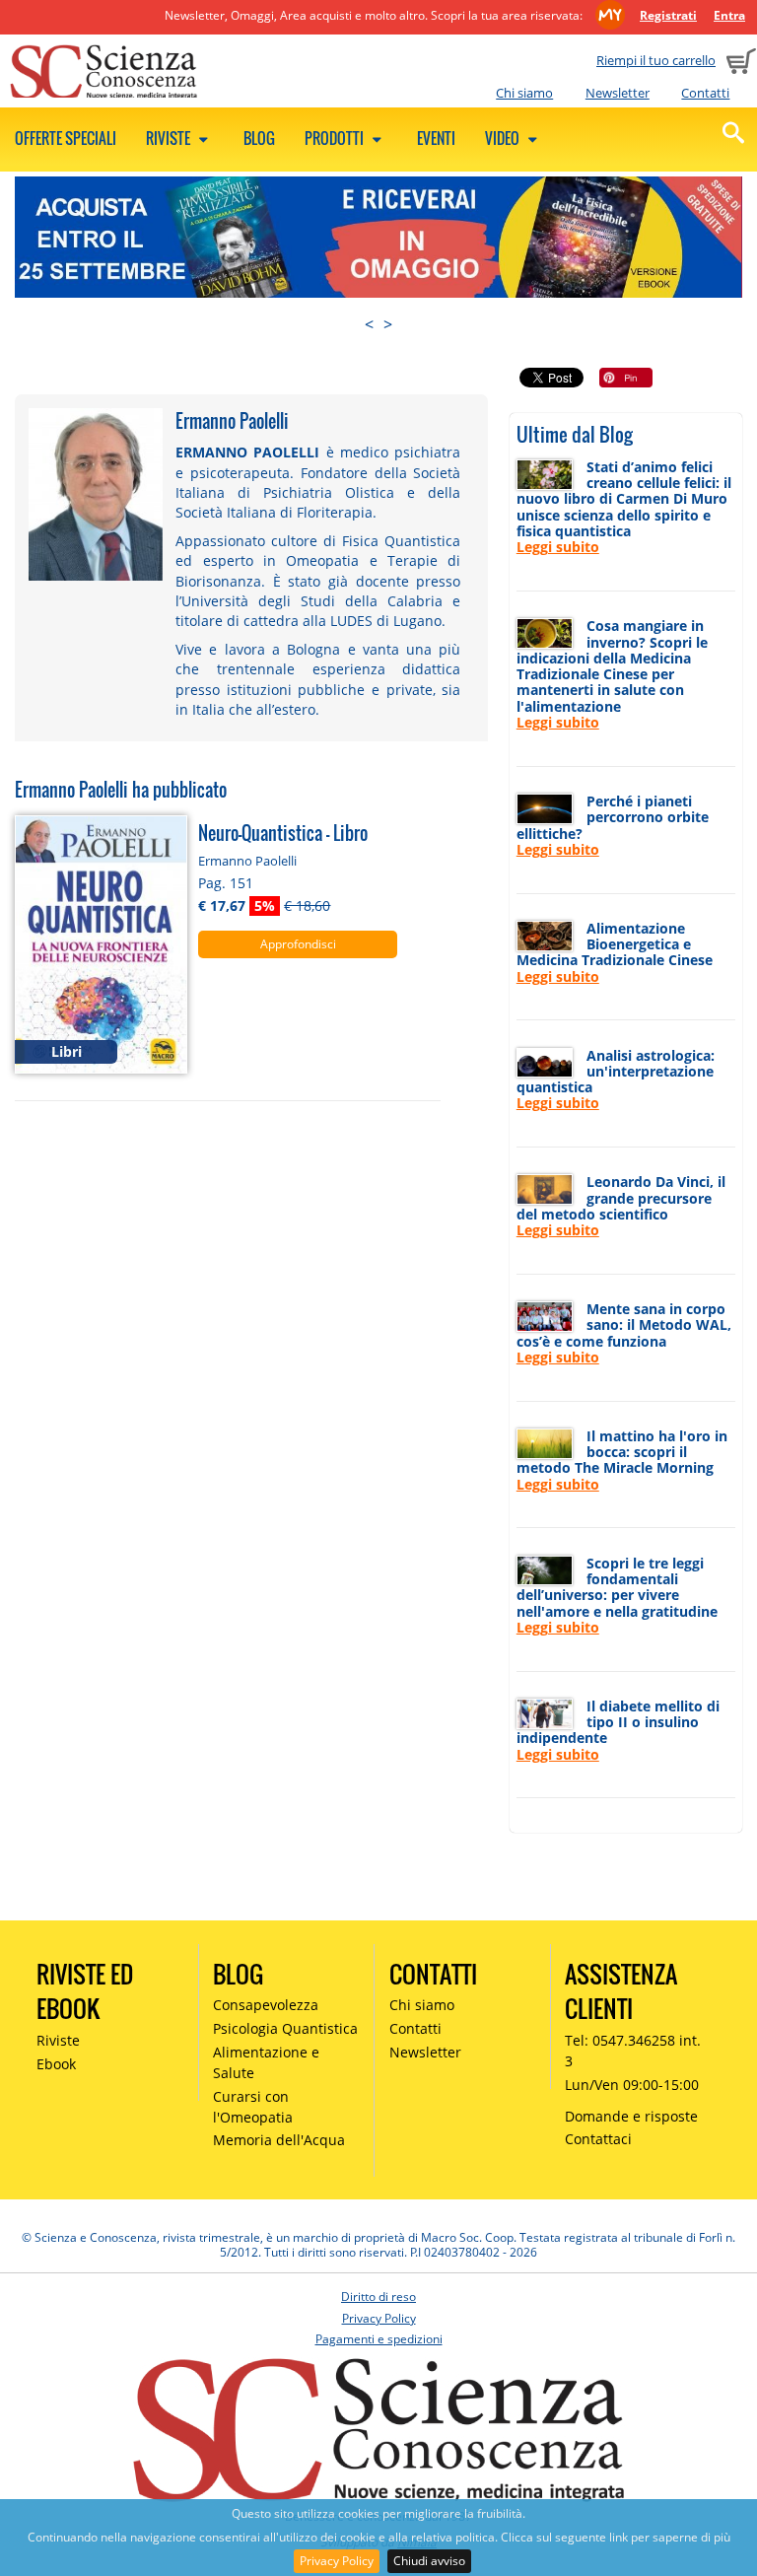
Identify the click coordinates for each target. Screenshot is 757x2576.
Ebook (56, 2064)
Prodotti (336, 138)
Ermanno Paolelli (247, 861)
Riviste (170, 138)
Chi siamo (524, 93)
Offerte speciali (66, 138)
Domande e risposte (631, 2116)
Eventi (436, 138)
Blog (259, 138)
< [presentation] (369, 324)
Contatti (705, 93)
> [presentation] (388, 324)
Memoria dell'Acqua (279, 2140)
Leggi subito (558, 547)
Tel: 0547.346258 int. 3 (633, 2051)
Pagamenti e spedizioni (379, 2339)
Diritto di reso (378, 2297)
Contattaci (598, 2139)
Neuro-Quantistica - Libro (283, 833)
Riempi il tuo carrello (656, 60)
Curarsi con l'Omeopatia (253, 2107)
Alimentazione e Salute (266, 2062)
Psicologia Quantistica (285, 2028)
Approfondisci (298, 944)
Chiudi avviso (429, 2561)
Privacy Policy (337, 2561)
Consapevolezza (266, 2005)
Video (504, 138)
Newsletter (618, 93)
